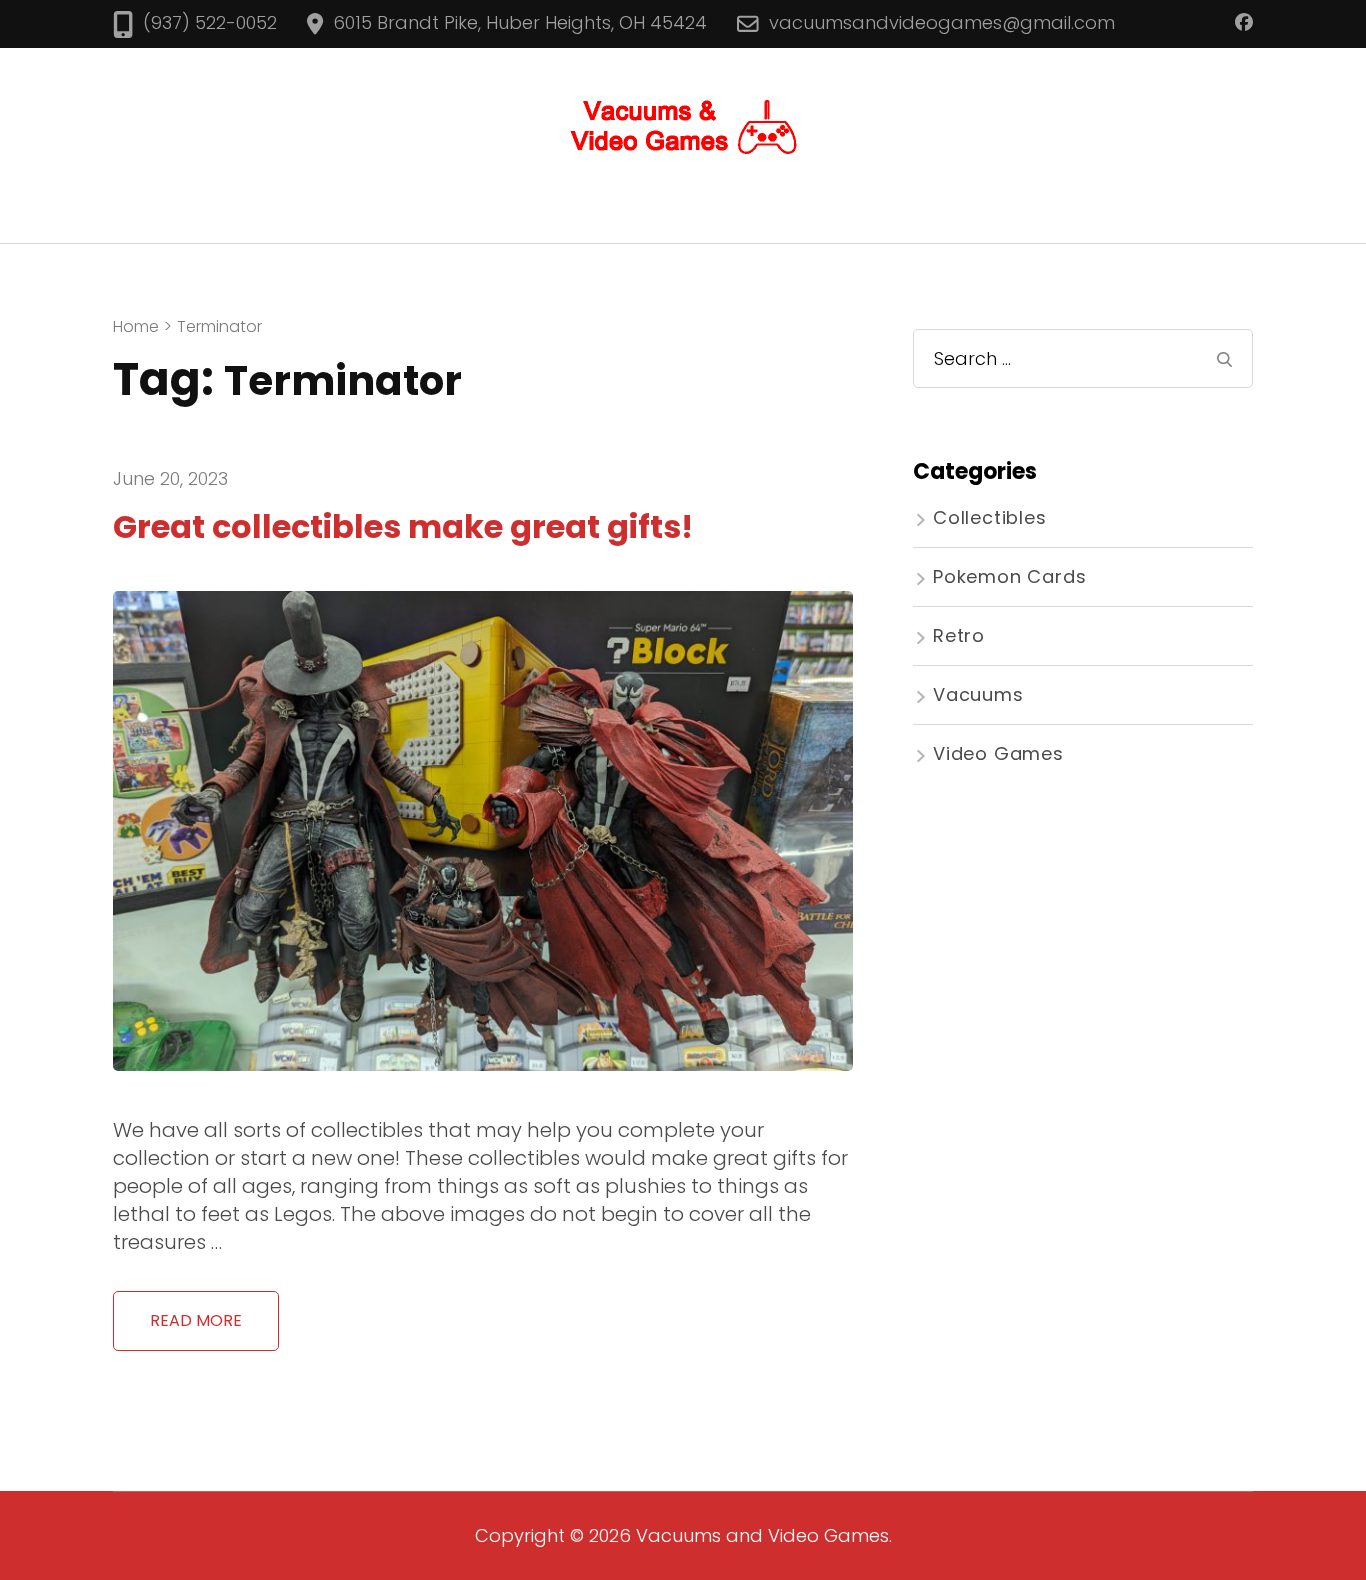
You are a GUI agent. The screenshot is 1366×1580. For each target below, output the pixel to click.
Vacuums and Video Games (762, 1535)
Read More (196, 1320)
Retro (959, 635)
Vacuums (978, 694)
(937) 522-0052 (210, 22)
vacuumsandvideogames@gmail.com (942, 22)
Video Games (998, 753)
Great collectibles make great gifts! (403, 526)
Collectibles (990, 517)
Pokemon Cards (1009, 576)
